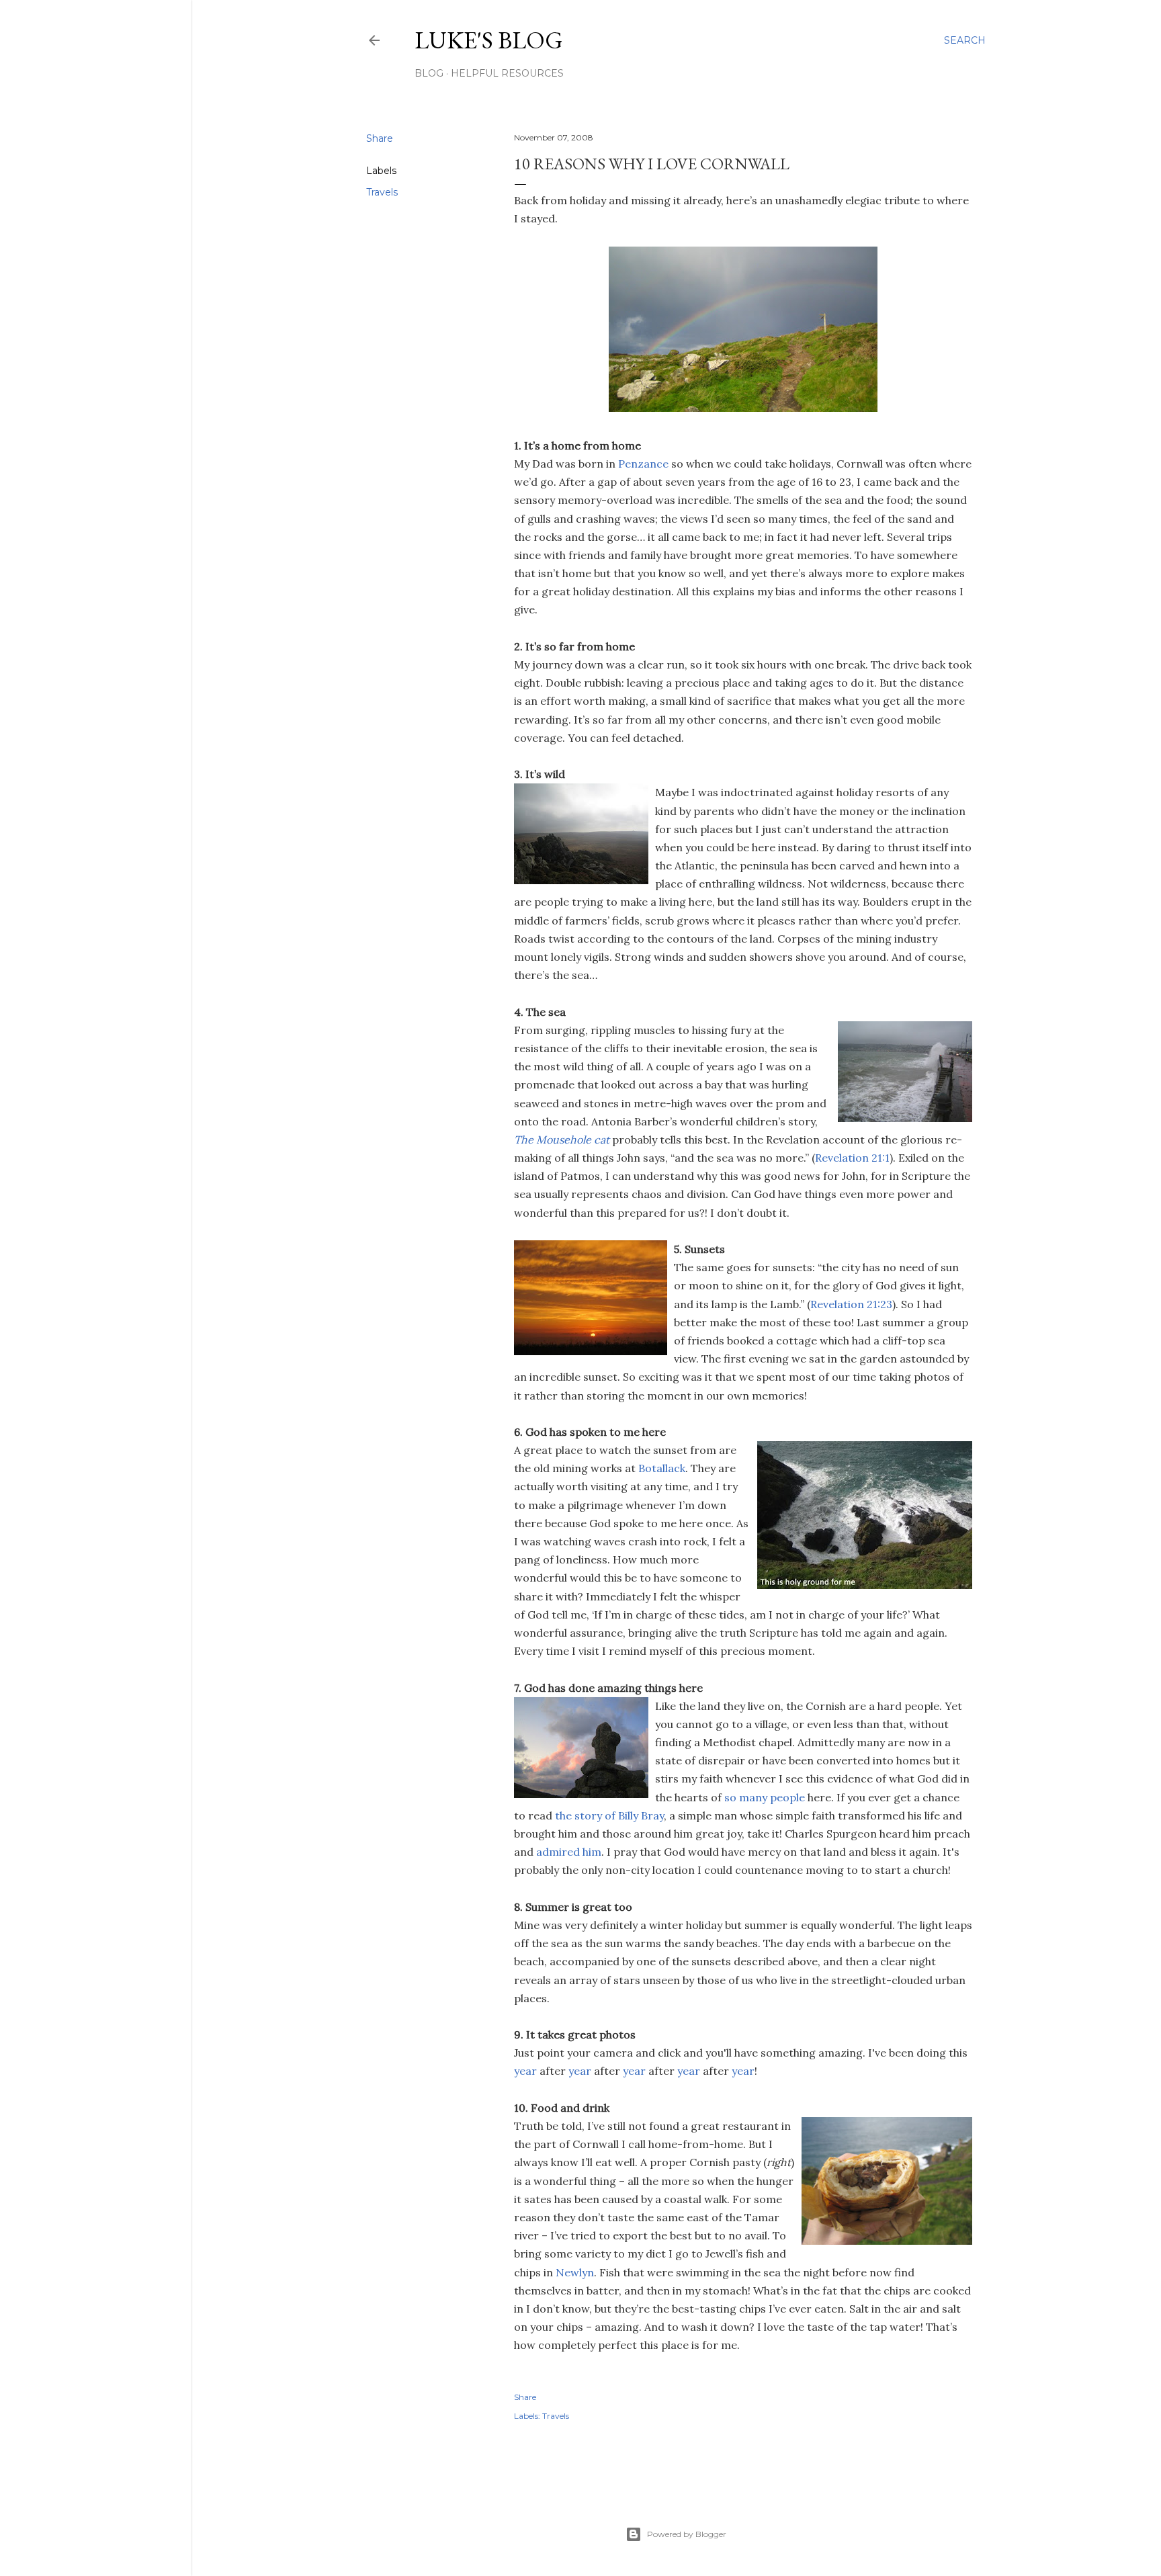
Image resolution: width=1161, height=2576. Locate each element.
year (527, 2071)
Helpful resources (507, 73)
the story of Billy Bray (609, 1815)
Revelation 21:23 (851, 1304)
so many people (765, 1797)
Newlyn (575, 2272)
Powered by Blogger (687, 2534)
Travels (382, 192)
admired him (569, 1852)
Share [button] (380, 138)
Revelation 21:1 (852, 1158)
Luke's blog (489, 40)
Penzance (643, 464)
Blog (429, 73)
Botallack (662, 1468)
